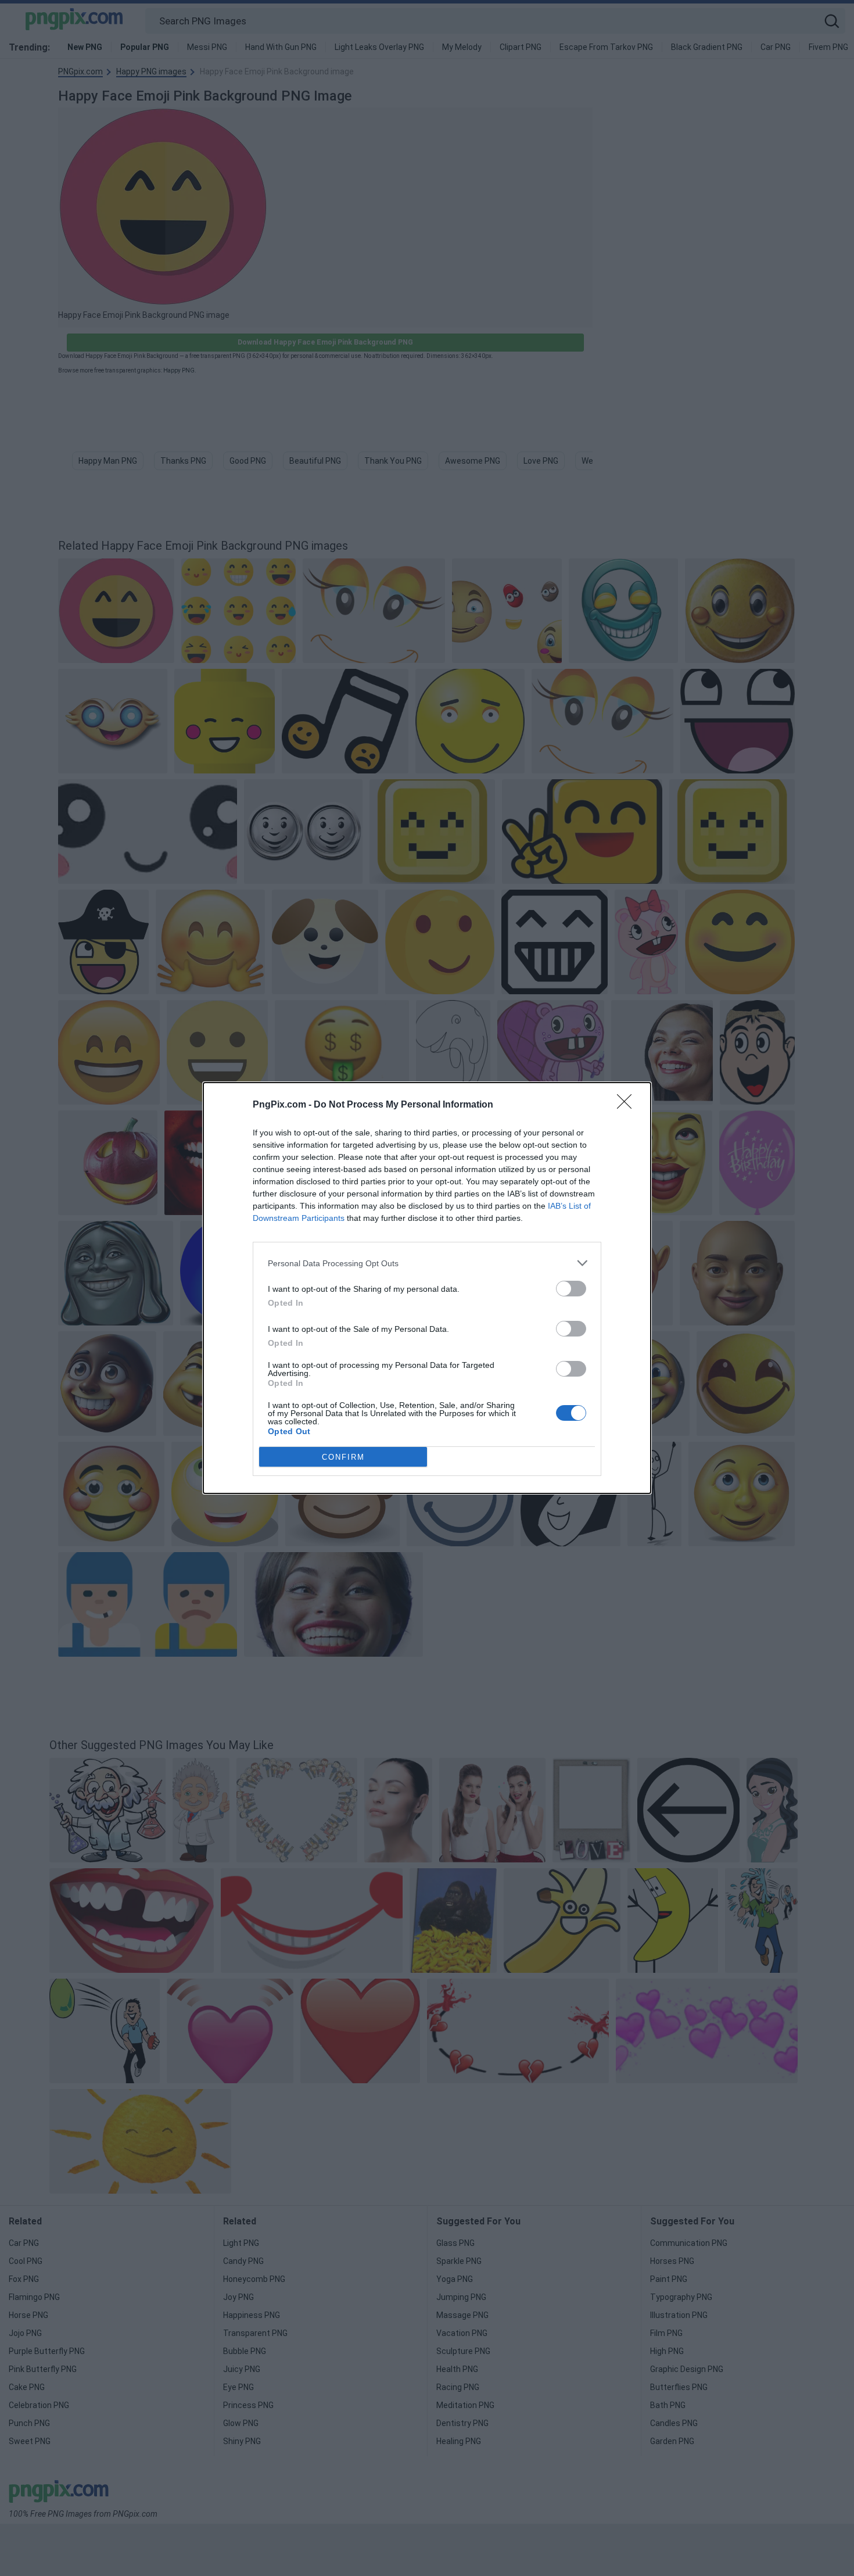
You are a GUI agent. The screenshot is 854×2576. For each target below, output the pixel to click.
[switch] (571, 1289)
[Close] (628, 1105)
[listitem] (427, 1263)
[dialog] (427, 1288)
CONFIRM (343, 1457)
